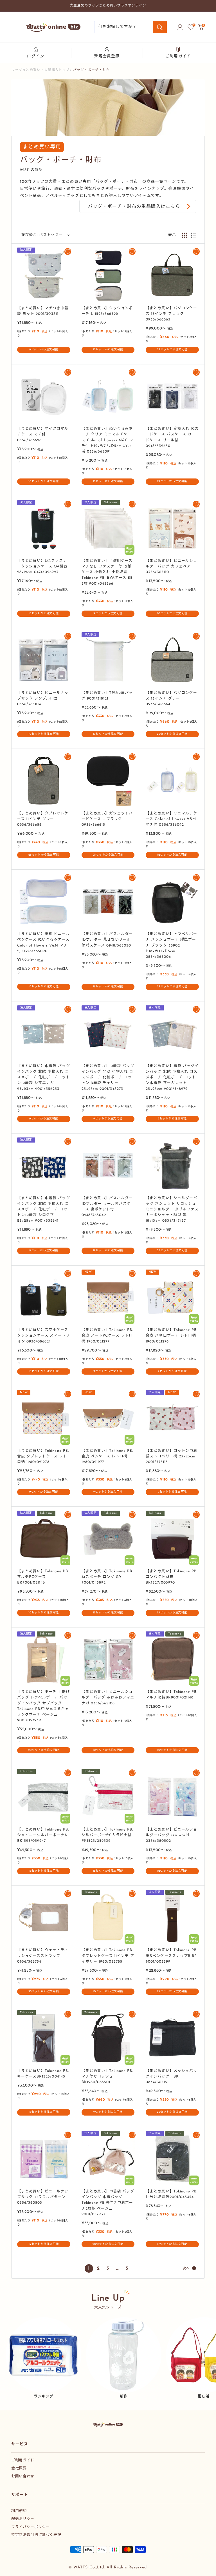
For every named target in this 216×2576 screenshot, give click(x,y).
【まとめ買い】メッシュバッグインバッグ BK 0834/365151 (171, 2077)
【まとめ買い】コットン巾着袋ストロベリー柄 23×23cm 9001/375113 (171, 1456)
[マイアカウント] (180, 27)
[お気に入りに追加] (68, 251)
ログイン (35, 56)
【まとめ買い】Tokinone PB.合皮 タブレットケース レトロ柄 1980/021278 (43, 1456)
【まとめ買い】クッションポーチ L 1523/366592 (107, 311)
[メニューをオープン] (14, 27)
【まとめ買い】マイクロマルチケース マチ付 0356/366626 (43, 434)
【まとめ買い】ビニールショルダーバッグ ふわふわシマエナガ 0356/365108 (108, 1697)
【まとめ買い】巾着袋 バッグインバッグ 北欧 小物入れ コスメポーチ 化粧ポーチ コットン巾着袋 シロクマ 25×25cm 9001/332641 (44, 1210)
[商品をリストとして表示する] (193, 235)
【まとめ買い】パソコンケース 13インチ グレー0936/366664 (171, 699)
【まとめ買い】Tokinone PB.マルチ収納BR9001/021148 (172, 1695)
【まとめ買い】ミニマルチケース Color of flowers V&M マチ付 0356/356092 (171, 819)
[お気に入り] (191, 27)
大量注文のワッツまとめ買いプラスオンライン (108, 6)
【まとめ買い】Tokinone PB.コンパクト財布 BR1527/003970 (172, 1577)
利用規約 (19, 2511)
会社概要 (19, 2468)
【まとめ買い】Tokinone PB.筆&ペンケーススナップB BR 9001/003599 (172, 1956)
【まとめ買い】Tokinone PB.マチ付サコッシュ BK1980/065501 (107, 2077)
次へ (186, 2268)
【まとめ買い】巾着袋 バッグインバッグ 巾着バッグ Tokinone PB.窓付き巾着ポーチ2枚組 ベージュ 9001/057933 (108, 2203)
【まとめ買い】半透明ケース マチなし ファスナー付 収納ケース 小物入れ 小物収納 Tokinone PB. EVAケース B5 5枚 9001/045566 (107, 572)
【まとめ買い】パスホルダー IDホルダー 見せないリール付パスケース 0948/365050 (107, 940)
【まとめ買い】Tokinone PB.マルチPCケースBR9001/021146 (43, 1577)
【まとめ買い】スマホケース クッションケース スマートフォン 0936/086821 (43, 1336)
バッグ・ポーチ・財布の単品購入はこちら (134, 207)
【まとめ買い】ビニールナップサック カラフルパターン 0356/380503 (43, 2197)
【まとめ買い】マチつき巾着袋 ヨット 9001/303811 (43, 311)
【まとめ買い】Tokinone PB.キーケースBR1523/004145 (43, 2074)
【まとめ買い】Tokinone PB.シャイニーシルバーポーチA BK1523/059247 (43, 1835)
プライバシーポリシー (31, 2527)
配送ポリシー (23, 2519)
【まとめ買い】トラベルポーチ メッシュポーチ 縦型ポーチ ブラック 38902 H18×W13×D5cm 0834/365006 (171, 945)
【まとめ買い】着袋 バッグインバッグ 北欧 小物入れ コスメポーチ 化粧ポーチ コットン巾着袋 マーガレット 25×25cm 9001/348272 (172, 1077)
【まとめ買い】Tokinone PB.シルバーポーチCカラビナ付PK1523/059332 (107, 1835)
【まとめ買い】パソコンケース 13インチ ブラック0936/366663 (171, 314)
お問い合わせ (23, 2476)
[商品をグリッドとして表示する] (184, 235)
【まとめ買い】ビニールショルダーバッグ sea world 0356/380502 (171, 1835)
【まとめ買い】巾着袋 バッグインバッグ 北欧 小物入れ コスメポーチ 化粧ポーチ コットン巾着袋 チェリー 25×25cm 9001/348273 (108, 1077)
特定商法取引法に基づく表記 (36, 2535)
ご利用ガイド (178, 56)
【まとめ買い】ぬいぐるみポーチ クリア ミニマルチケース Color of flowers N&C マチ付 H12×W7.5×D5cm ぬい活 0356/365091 (107, 440)
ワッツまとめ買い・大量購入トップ (40, 70)
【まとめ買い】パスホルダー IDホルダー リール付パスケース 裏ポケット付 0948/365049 (107, 1207)
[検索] (160, 27)
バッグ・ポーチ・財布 (91, 70)
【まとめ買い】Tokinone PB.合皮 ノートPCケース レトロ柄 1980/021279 (107, 1336)
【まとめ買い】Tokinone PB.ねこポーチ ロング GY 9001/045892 (107, 1577)
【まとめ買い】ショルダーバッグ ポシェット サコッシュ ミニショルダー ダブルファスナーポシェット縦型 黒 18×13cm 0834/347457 (172, 1210)
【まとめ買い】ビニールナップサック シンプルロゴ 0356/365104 (43, 699)
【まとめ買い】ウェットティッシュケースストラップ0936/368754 (43, 1956)
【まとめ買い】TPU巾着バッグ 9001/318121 (107, 696)
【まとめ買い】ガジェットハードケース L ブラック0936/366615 (107, 819)
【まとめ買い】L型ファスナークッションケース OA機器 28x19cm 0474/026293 (42, 566)
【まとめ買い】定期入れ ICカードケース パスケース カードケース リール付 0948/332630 (172, 437)
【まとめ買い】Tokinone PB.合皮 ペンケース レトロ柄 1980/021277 (107, 1456)
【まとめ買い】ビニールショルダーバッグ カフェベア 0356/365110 (171, 566)
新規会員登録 (107, 56)
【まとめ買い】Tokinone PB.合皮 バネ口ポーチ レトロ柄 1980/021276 (172, 1336)
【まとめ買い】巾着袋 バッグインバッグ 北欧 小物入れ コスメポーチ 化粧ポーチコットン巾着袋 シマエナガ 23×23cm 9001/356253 (44, 1077)
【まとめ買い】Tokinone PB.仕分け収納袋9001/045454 (172, 2194)
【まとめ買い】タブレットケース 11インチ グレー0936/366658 (43, 819)
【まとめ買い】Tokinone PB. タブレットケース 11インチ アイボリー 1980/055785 (108, 1956)
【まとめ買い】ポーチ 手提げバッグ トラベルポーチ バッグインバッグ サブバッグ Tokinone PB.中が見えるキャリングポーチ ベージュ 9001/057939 (44, 1706)
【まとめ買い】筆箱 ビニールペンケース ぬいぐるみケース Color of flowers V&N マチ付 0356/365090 (44, 942)
